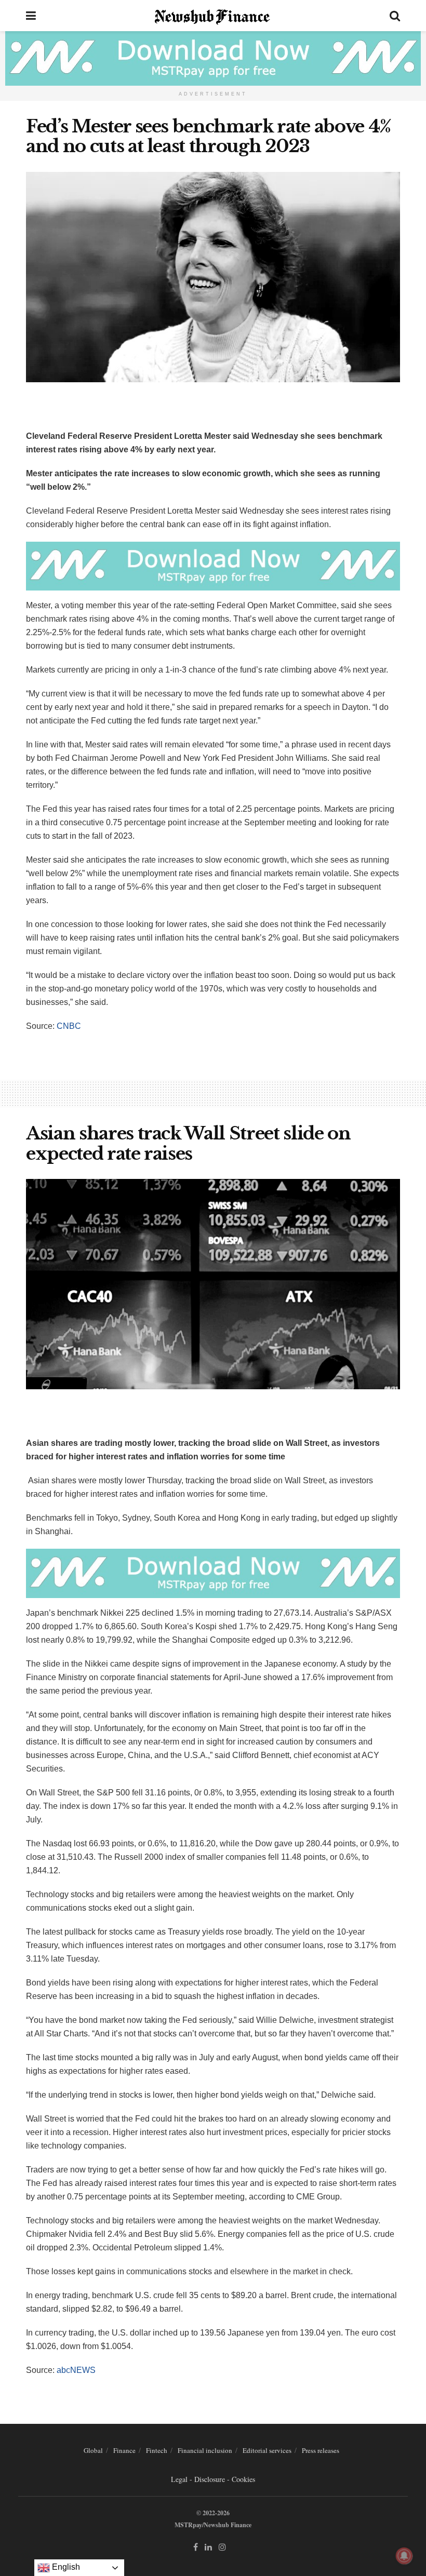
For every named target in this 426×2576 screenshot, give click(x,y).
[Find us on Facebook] (196, 2547)
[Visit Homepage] (213, 16)
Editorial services (267, 2450)
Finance (124, 2450)
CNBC (69, 1026)
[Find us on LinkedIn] (208, 2547)
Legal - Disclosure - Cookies (213, 2479)
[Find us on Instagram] (222, 2547)
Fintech (157, 2450)
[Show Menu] (31, 16)
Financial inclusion (205, 2450)
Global (93, 2450)
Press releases (321, 2450)
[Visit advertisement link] (213, 58)
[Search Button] (395, 16)
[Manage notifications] (404, 2556)
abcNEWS (76, 2370)
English (65, 2567)
